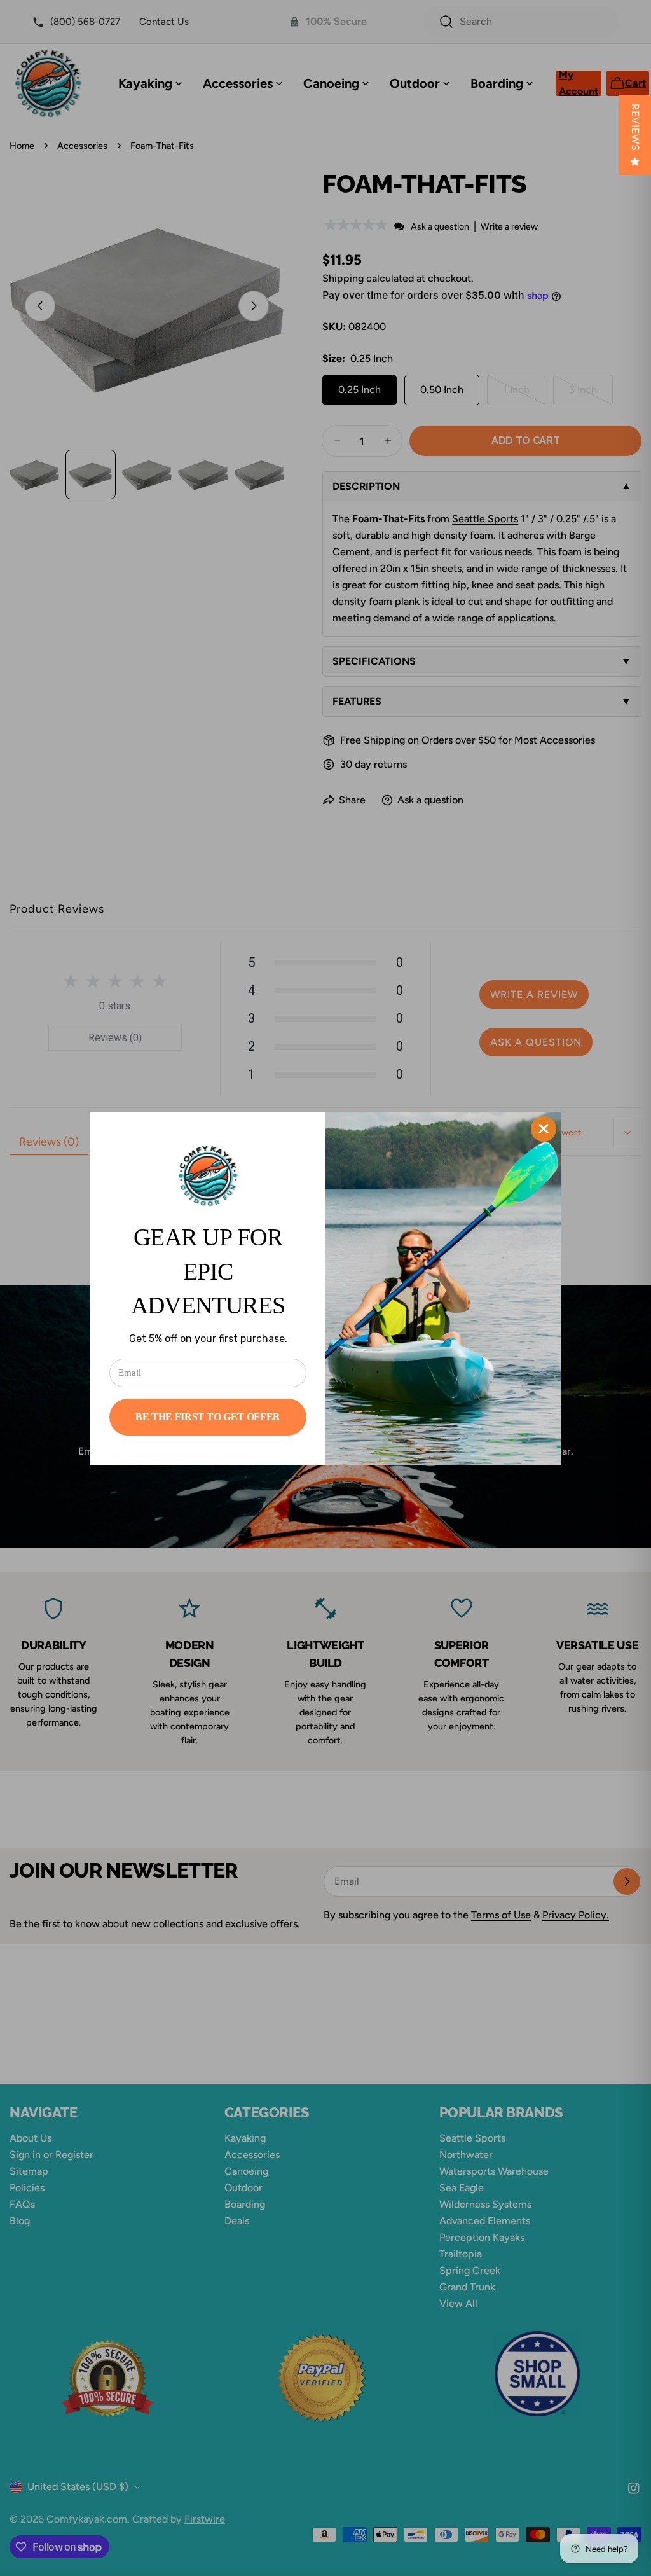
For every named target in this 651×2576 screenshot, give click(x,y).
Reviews (635, 128)
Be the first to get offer (208, 1417)
